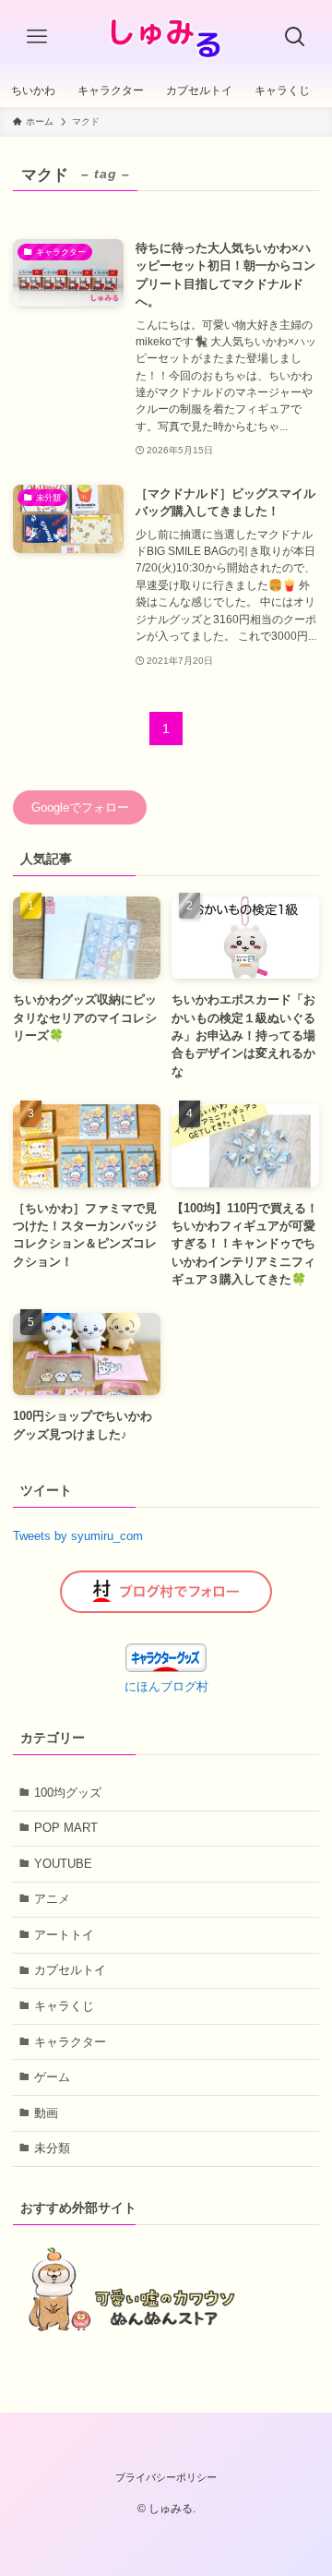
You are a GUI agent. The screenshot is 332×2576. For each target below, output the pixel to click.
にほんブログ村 (166, 1686)
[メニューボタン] (37, 37)
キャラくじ (64, 2006)
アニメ (52, 1899)
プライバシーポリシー (166, 2477)
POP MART (66, 1828)
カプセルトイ (70, 1970)
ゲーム (52, 2077)
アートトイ (64, 1935)
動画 (46, 2113)
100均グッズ (68, 1793)
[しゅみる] (166, 37)
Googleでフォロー (80, 807)
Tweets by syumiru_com (78, 1536)
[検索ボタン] (295, 37)
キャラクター (70, 2042)
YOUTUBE (63, 1864)
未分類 (52, 2148)
